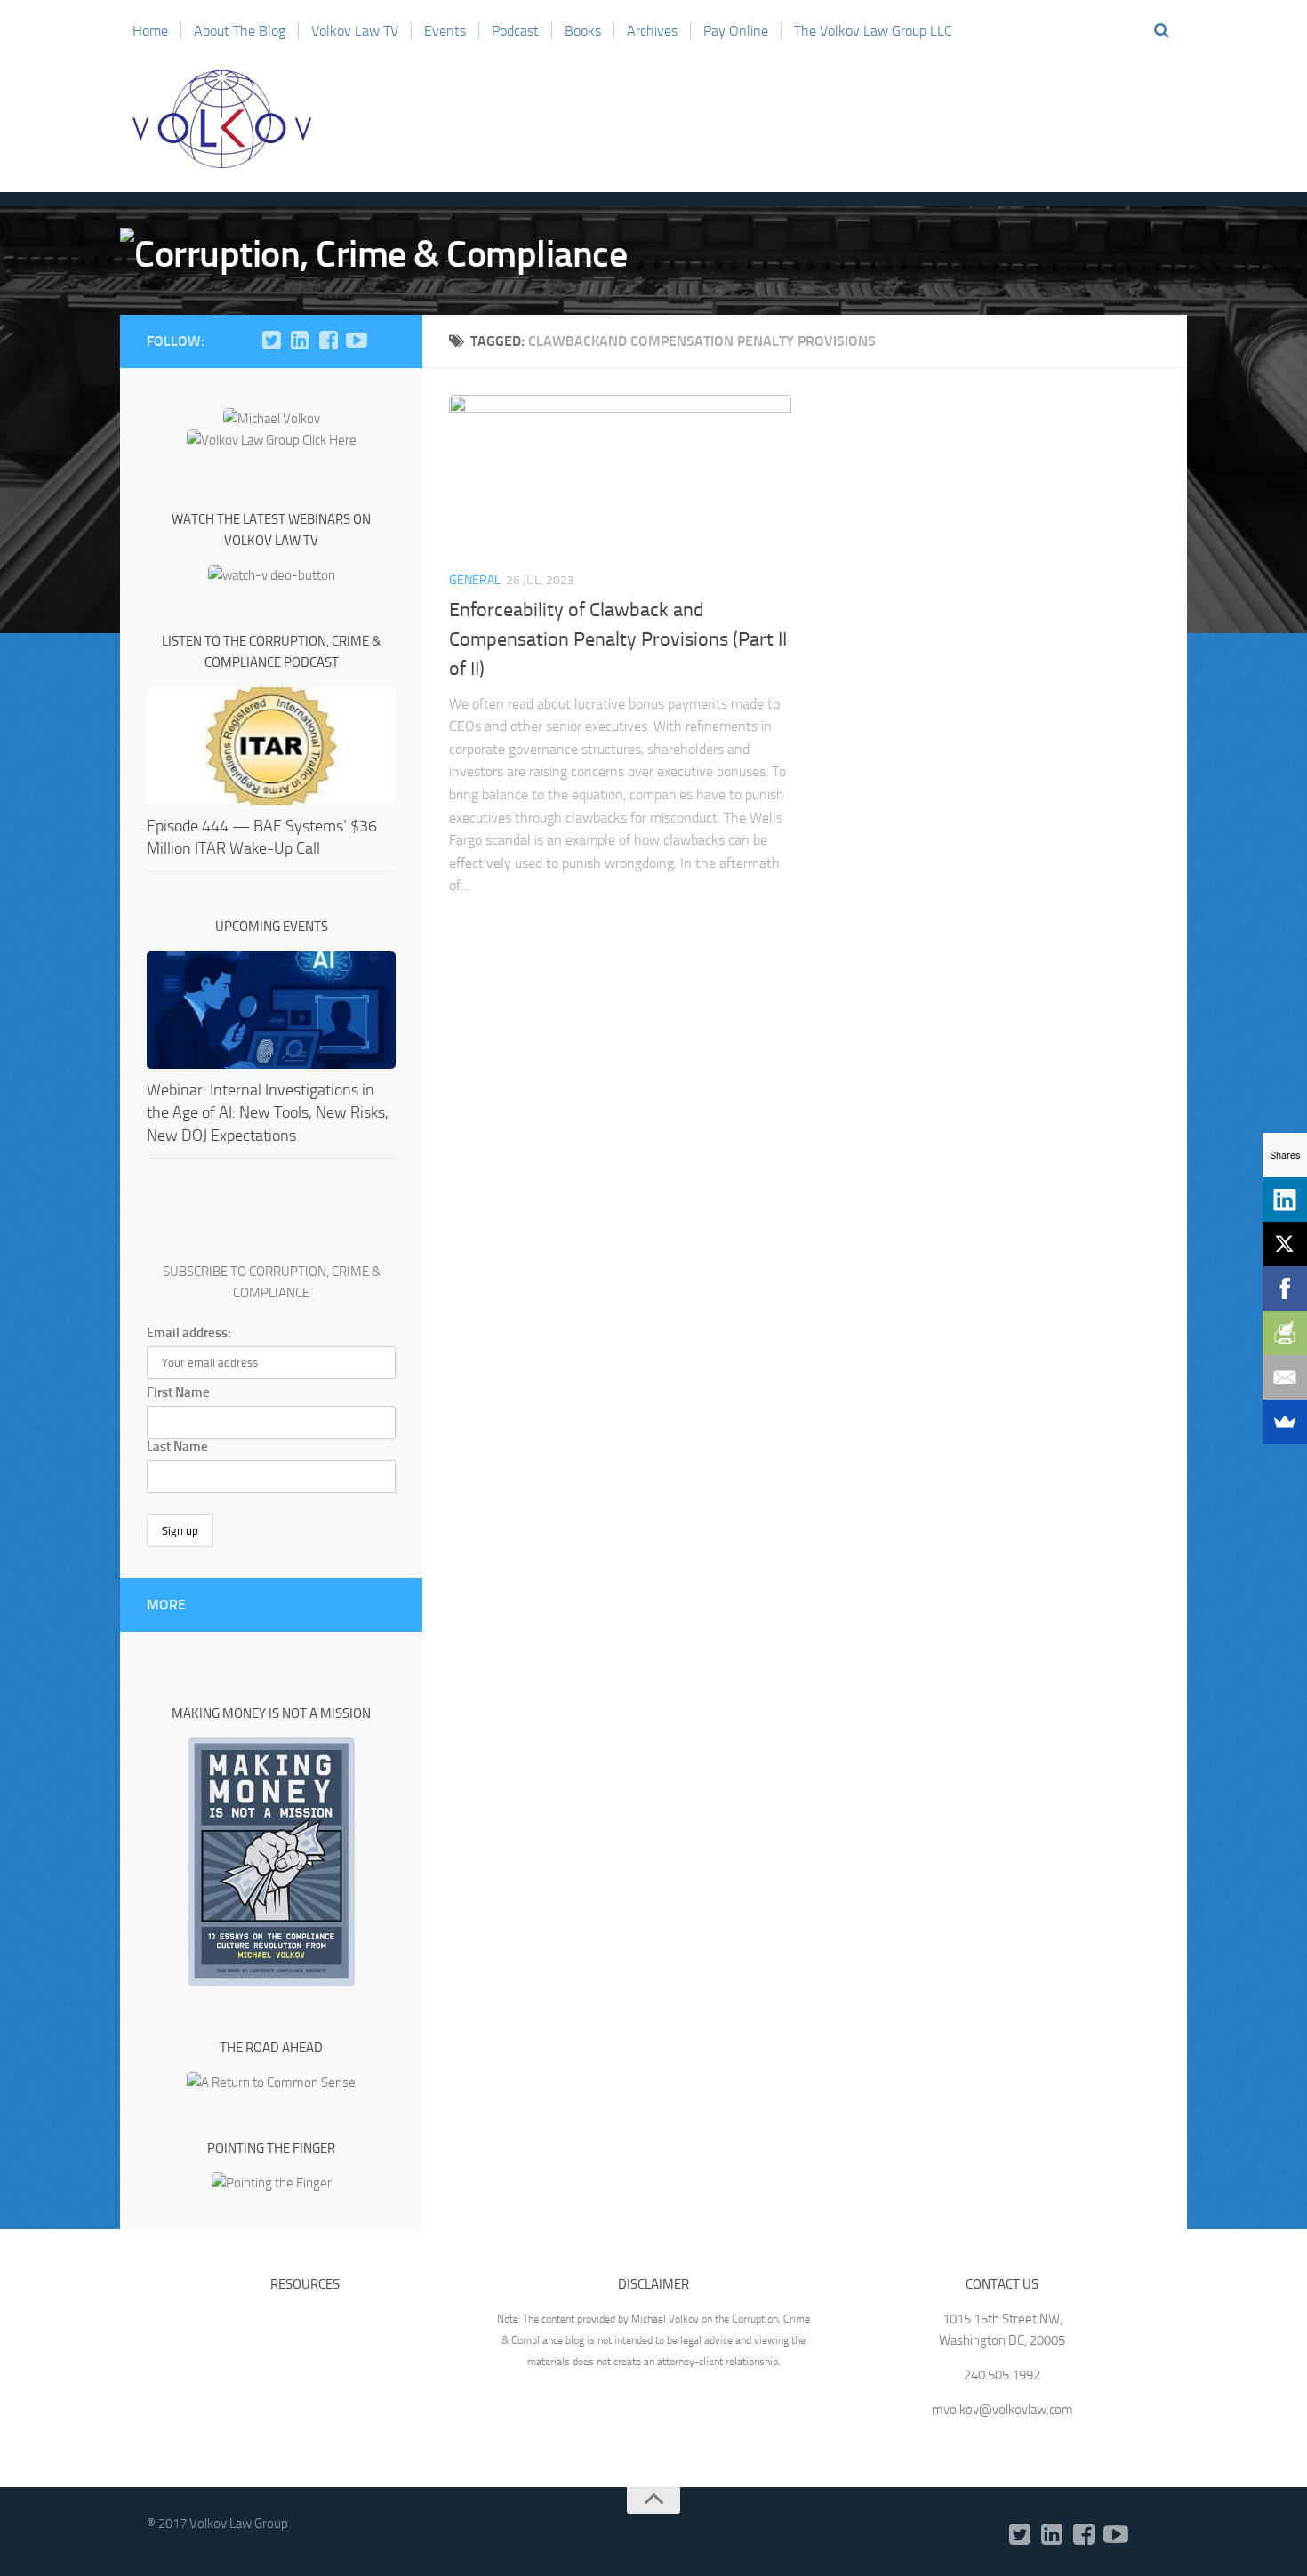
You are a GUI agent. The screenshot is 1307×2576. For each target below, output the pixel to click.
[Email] (1285, 1377)
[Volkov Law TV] (357, 341)
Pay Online (736, 31)
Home (150, 31)
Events (445, 31)
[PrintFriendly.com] (1285, 1333)
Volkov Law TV (355, 31)
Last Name (177, 1447)
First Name (178, 1392)
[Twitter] (271, 341)
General (475, 580)
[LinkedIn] (300, 341)
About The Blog (240, 31)
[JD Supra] (385, 341)
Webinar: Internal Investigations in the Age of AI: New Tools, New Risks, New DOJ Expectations (268, 1112)
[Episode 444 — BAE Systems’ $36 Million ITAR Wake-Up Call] (271, 746)
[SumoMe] (1285, 1422)
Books (583, 31)
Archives (652, 31)
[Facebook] (328, 341)
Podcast (515, 31)
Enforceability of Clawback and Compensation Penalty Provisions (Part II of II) (618, 639)
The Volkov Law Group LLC (873, 31)
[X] (1285, 1244)
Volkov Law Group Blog (222, 119)
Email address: (189, 1333)
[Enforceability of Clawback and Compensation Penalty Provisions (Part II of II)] (620, 475)
